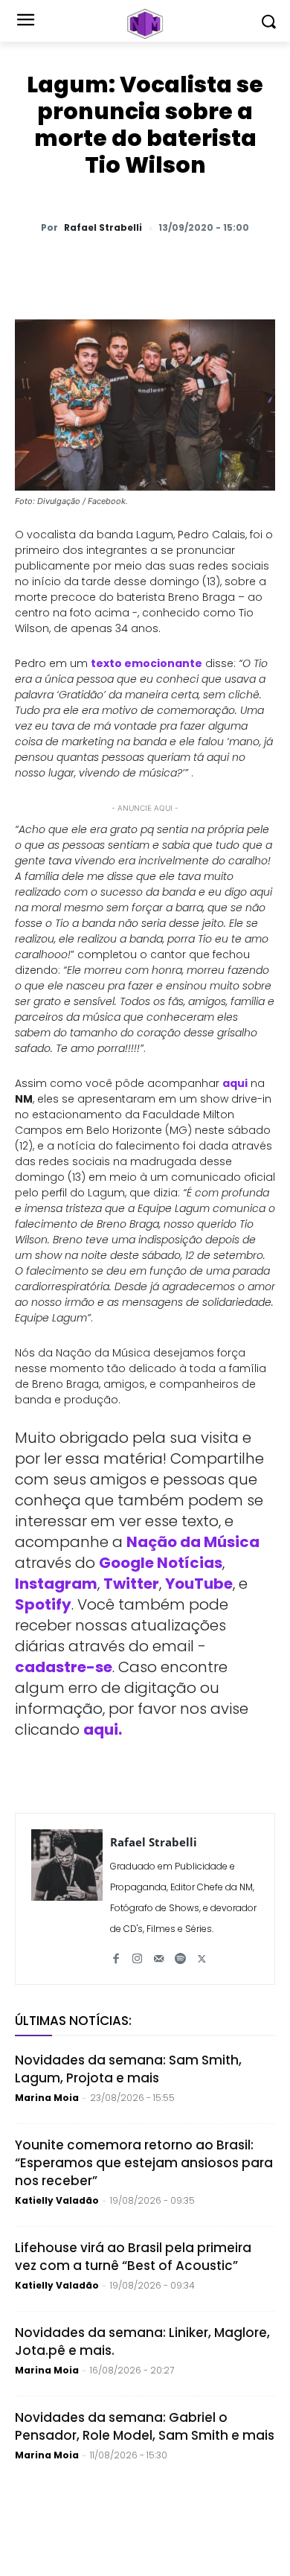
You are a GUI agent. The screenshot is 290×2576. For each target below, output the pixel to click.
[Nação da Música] (145, 24)
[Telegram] (179, 267)
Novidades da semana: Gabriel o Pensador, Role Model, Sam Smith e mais (145, 2426)
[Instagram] (137, 1953)
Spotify (43, 1604)
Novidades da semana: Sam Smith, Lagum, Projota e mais (128, 2069)
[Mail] (159, 1953)
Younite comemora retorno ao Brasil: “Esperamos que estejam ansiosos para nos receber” (144, 2163)
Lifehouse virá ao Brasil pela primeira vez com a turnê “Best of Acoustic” (133, 2257)
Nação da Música (193, 1542)
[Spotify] (180, 1953)
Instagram (56, 1584)
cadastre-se (64, 1667)
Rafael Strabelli (103, 228)
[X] (111, 267)
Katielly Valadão (57, 2200)
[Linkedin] (213, 267)
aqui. (103, 1729)
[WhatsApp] (77, 267)
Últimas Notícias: (73, 2021)
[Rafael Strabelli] (67, 1899)
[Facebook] (145, 267)
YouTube (199, 1584)
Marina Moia (47, 2098)
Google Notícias (161, 1563)
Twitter (131, 1584)
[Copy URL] (248, 267)
